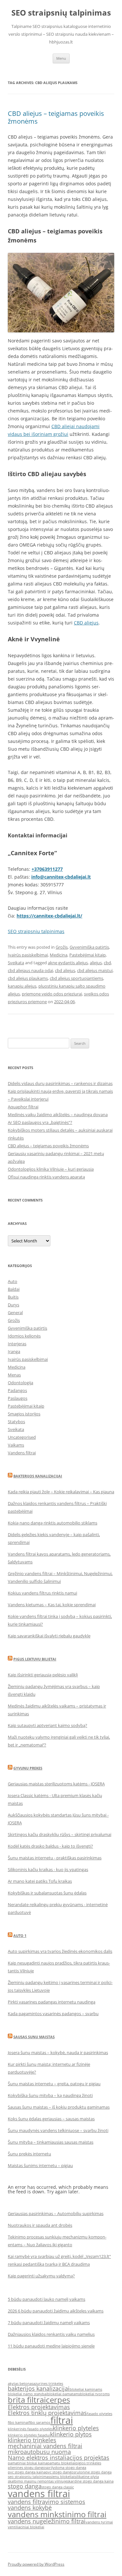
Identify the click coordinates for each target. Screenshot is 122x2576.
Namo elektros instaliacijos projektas (59, 2458)
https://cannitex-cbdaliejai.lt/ (49, 916)
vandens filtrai (39, 2494)
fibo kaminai (18, 2422)
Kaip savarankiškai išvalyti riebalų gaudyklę (49, 1636)
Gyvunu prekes (28, 1768)
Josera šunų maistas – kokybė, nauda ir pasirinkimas (58, 2052)
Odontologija (20, 1383)
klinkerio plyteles (76, 2428)
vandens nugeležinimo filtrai (47, 2521)
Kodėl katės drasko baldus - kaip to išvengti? (50, 1846)
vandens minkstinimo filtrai (57, 2514)
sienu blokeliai (62, 2477)
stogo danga (25, 2486)
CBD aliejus (86, 623)
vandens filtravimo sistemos (47, 2502)
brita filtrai (27, 2400)
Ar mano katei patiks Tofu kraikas (40, 1881)
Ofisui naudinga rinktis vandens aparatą (46, 1177)
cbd (107, 963)
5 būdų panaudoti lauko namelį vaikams (47, 2299)
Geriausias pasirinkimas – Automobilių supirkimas (56, 2213)
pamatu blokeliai (61, 2463)
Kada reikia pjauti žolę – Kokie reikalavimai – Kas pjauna (61, 1492)
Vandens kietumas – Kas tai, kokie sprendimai (52, 1605)
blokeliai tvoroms (95, 2394)
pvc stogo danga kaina (27, 2472)
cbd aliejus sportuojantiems (76, 978)
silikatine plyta (87, 2477)
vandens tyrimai (99, 2522)
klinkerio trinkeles (32, 2440)
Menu (61, 58)
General (15, 1313)
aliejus (96, 963)
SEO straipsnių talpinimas (61, 13)
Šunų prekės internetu (29, 2154)
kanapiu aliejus (22, 986)
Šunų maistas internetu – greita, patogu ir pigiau (54, 2084)
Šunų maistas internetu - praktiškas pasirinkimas (55, 1858)
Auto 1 (20, 1935)
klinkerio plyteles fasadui (29, 2435)
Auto (13, 1281)
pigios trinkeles (88, 2463)
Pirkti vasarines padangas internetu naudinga (52, 2002)
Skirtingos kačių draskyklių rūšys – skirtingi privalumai (60, 1834)
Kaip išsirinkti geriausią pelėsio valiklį (43, 1675)
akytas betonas (20, 2384)
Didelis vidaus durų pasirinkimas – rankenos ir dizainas (60, 1083)
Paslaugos (18, 1398)
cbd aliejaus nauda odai (30, 970)
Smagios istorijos (24, 1414)
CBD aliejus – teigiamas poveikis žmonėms (56, 117)
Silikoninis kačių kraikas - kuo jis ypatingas (48, 1869)
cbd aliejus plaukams (28, 978)
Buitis (13, 1297)
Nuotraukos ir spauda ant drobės (40, 2225)
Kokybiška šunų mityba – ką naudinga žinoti (50, 2095)
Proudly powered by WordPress (36, 2564)
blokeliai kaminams (86, 2389)
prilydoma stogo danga (67, 2468)
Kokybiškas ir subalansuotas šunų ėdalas (47, 1893)
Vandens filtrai (22, 1453)
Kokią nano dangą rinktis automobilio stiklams (53, 1523)
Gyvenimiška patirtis (89, 947)
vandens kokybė (30, 2508)
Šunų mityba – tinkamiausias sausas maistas (51, 2142)
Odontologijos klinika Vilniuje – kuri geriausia (51, 1169)
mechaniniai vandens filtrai (45, 2446)
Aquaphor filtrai (23, 1107)
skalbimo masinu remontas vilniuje (37, 2481)
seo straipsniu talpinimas (29, 2477)
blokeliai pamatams (64, 2394)
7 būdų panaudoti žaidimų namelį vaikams (49, 2323)
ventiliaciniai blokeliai (26, 2527)
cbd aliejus (65, 970)
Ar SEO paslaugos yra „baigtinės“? (40, 1122)
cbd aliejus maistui (95, 970)
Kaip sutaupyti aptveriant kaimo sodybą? (47, 1725)
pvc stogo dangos (60, 2472)
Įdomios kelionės (24, 1336)
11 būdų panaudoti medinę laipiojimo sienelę (51, 2346)
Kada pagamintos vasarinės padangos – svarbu (53, 2014)
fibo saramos (40, 2422)
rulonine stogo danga (93, 2472)
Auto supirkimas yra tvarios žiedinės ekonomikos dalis (60, 1951)
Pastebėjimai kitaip (88, 955)
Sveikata (16, 963)
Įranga (14, 1351)
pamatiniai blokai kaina (27, 2463)
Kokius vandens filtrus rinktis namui (42, 1593)
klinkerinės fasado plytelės (30, 2429)
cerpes (58, 2400)
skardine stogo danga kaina (90, 2481)
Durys (14, 1305)
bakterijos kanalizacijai (39, 2388)
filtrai (62, 2420)
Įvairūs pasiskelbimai (28, 955)
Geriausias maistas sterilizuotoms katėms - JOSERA (56, 1784)
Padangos (17, 1390)
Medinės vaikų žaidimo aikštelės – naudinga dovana (58, 1115)
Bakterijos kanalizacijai (38, 1476)
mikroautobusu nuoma (39, 2452)
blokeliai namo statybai (27, 2394)
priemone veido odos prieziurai (52, 994)
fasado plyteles (100, 2414)
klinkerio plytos (71, 2434)
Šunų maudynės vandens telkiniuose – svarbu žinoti (58, 2130)
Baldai (14, 1289)
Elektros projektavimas (39, 2407)
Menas (14, 1375)
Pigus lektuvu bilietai (35, 1659)
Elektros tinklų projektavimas (47, 2413)
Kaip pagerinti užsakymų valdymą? (41, 2276)
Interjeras (17, 1344)
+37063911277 (47, 869)
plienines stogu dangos (27, 2468)
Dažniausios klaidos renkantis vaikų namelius (51, 2334)
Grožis (62, 947)
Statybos (16, 1422)
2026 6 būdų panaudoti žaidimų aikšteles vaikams (56, 2311)
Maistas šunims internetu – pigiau (40, 2165)
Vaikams (16, 1445)
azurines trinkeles (48, 2384)
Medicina (59, 955)
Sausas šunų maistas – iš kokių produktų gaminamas (59, 2107)
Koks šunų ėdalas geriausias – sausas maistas (51, 2119)
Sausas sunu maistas (34, 2037)
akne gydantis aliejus (68, 963)
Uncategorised (22, 1437)
